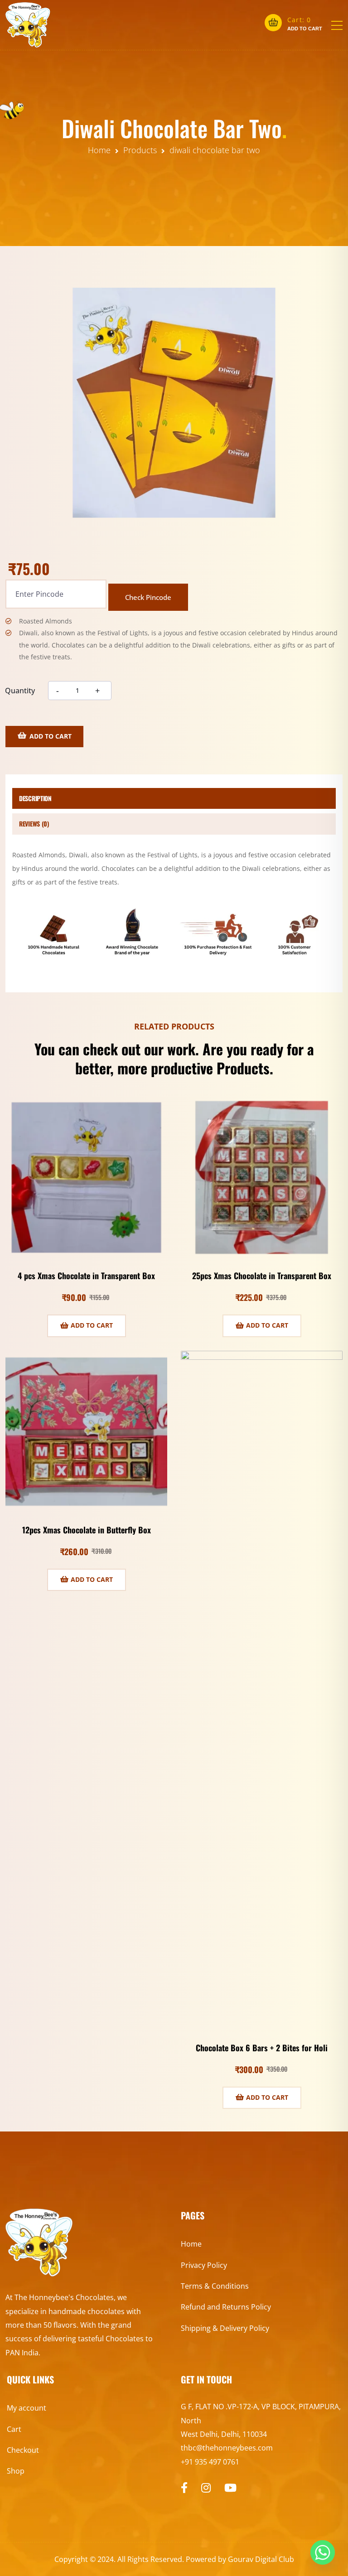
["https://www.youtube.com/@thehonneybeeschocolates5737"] (230, 2488)
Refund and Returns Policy (226, 2307)
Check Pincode (148, 597)
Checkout (23, 2450)
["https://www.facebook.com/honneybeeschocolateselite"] (184, 2488)
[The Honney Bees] (28, 25)
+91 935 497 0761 (210, 2462)
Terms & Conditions (215, 2286)
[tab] (174, 799)
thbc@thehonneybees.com (227, 2448)
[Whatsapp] (323, 2552)
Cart (14, 2429)
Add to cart (51, 736)
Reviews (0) (34, 824)
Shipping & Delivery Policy (225, 2328)
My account (27, 2408)
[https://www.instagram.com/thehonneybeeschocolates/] (206, 2488)
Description (35, 798)
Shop (16, 2471)
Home (191, 2244)
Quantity (20, 691)
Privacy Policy (204, 2265)
